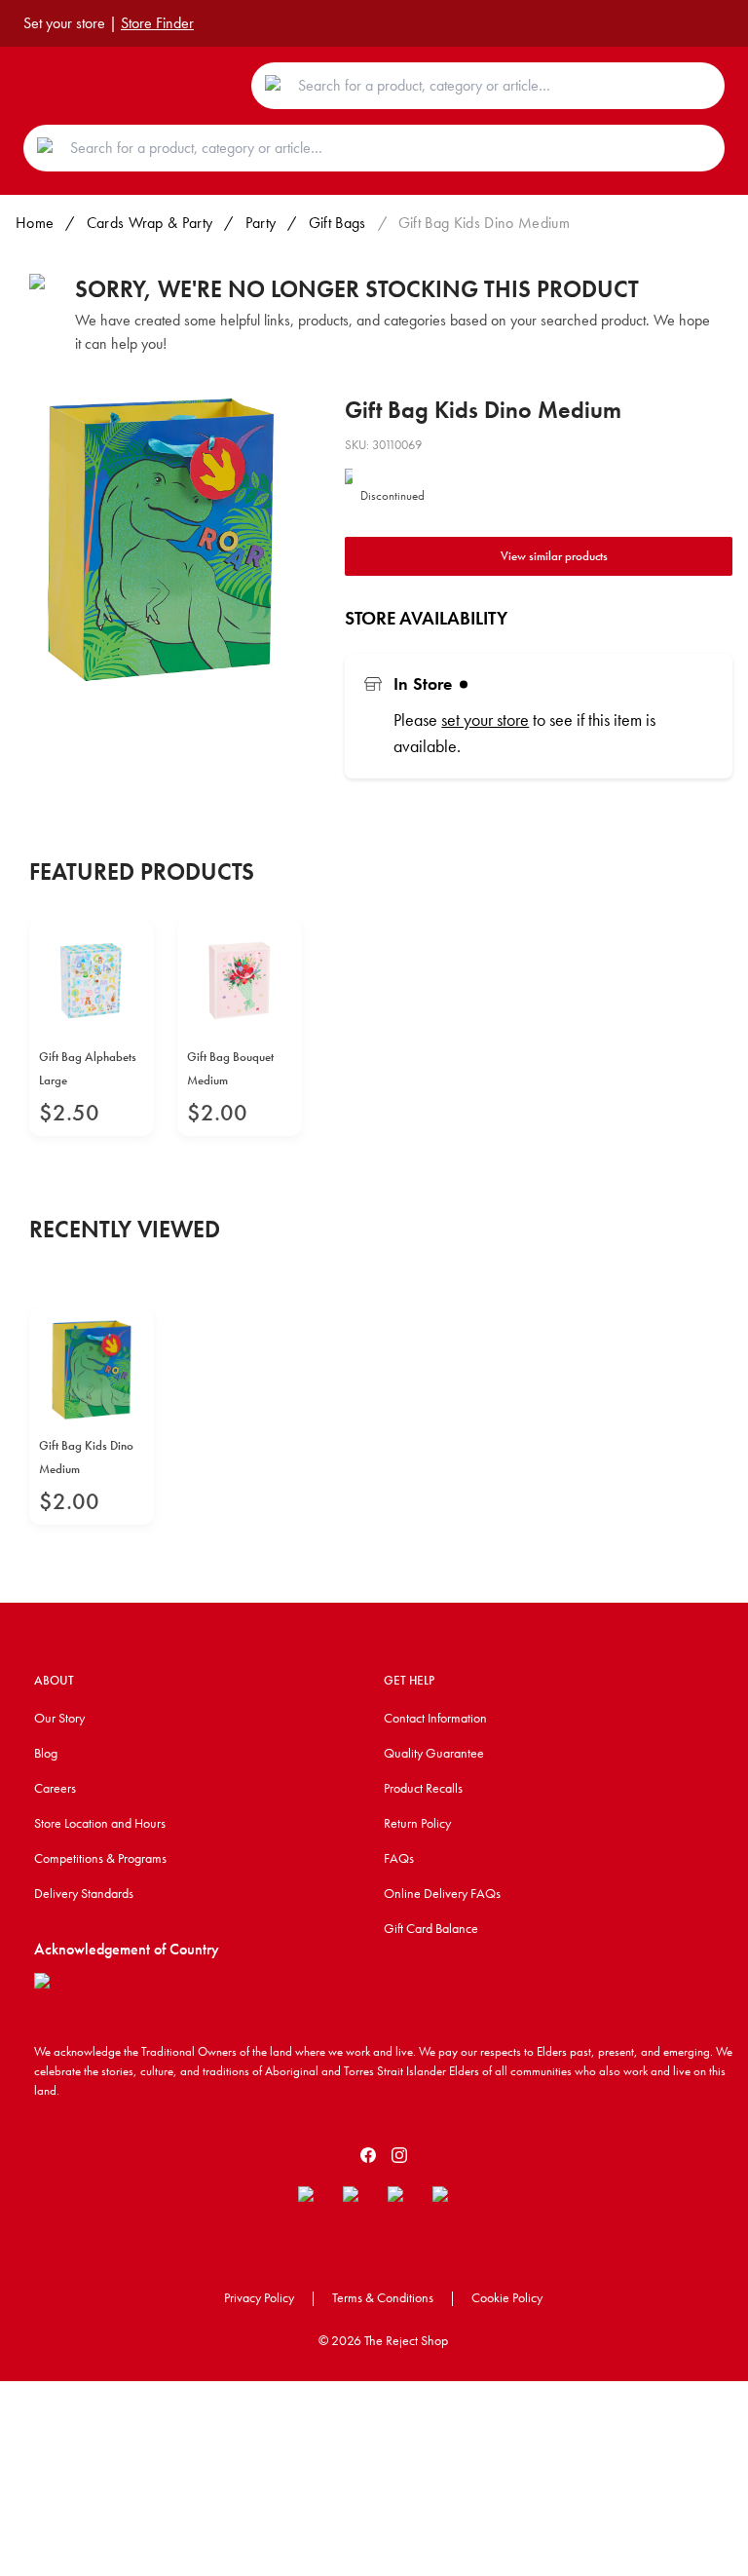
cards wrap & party (150, 223)
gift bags (337, 223)
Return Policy (417, 1823)
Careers (55, 1788)
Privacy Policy (259, 2297)
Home (35, 223)
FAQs (399, 1858)
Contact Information (435, 1718)
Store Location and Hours (100, 1823)
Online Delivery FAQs (442, 1893)
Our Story (59, 1718)
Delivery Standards (84, 1893)
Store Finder (157, 23)
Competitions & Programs (100, 1858)
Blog (46, 1753)
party (261, 223)
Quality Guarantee (434, 1753)
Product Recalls (423, 1788)
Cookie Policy (507, 2297)
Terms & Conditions (383, 2297)
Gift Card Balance (431, 1928)
